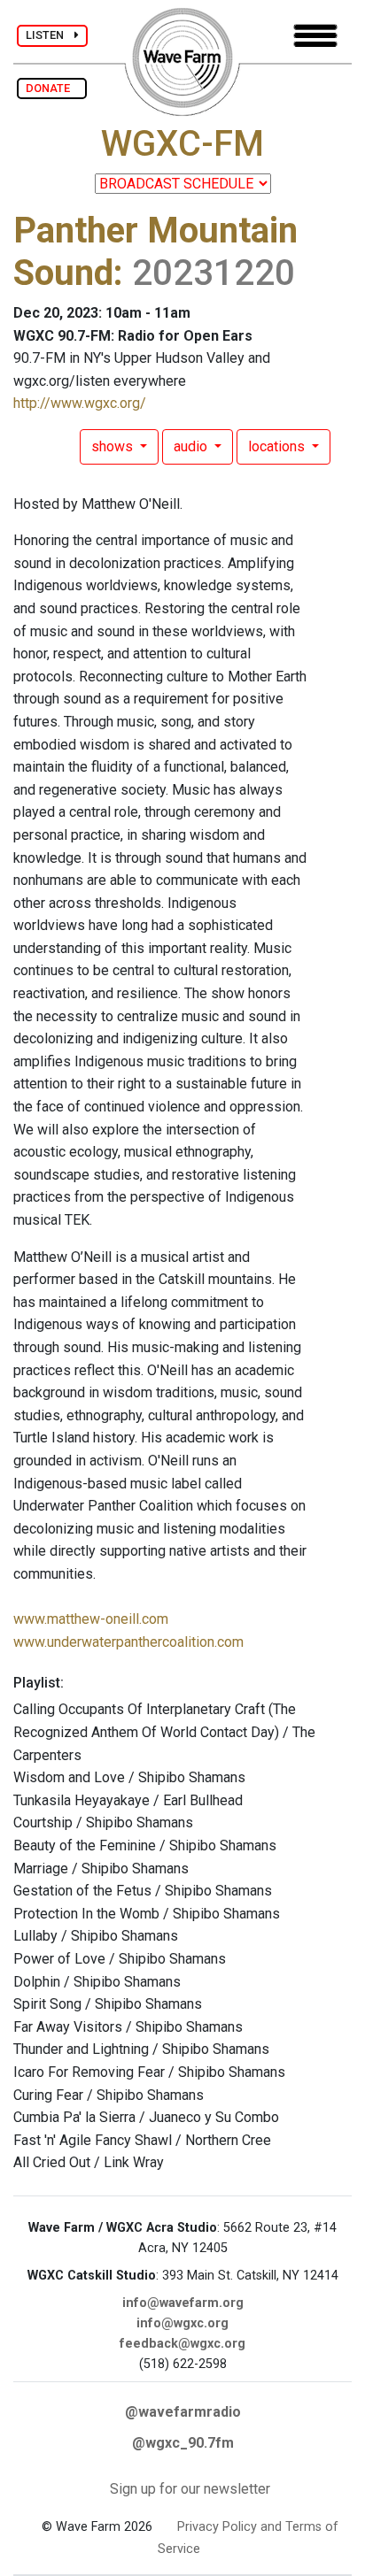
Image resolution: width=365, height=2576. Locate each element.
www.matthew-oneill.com (91, 1619)
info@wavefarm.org (183, 2303)
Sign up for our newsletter (190, 2489)
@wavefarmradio (183, 2412)
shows (114, 446)
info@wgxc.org (182, 2323)
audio (192, 446)
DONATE (52, 88)
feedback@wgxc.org (182, 2344)
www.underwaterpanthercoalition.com (128, 1642)
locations (278, 446)
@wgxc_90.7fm (183, 2443)
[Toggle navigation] (315, 36)
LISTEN (50, 35)
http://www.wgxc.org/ (80, 403)
